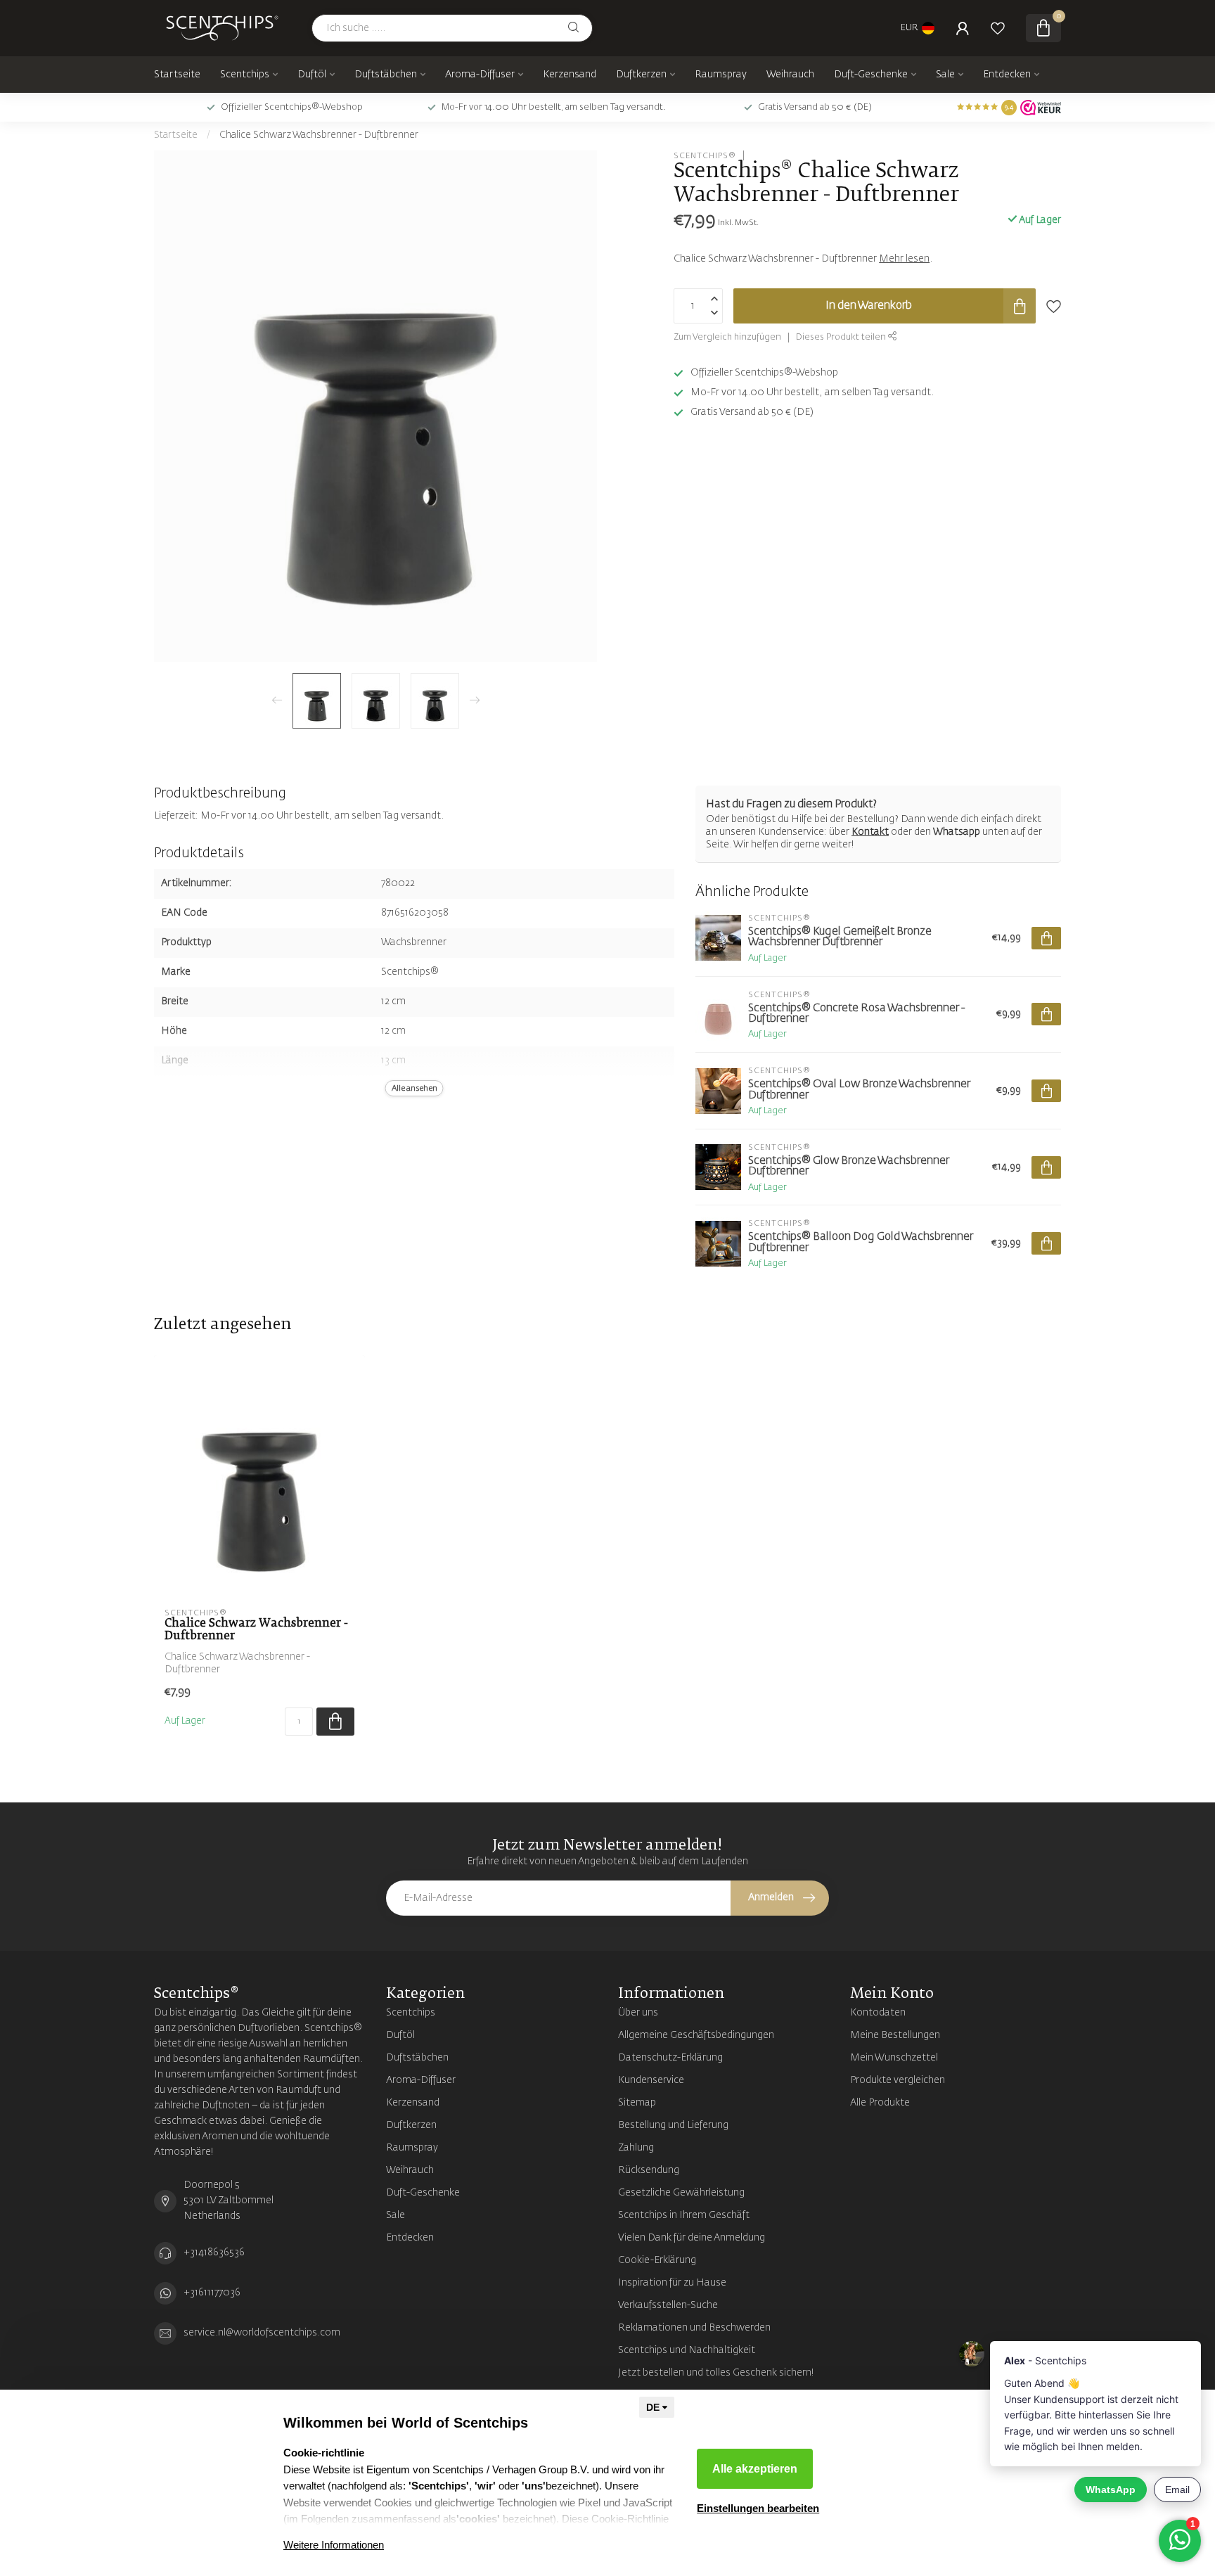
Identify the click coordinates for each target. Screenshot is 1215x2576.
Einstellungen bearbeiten (758, 2508)
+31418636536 (214, 2253)
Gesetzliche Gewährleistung (681, 2193)
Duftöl (312, 75)
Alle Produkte (880, 2103)
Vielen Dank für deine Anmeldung (692, 2238)
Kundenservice (651, 2080)
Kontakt (870, 832)
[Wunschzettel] (998, 28)
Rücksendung (649, 2170)
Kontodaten (878, 2013)
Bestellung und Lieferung (673, 2125)
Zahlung (636, 2148)
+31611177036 (212, 2293)
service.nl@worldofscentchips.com (262, 2333)
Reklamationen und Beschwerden (694, 2328)
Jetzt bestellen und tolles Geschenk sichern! (716, 2373)
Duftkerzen (641, 75)
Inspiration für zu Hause (672, 2283)
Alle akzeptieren (755, 2469)
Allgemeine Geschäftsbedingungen (696, 2035)
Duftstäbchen (386, 75)
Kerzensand (570, 75)
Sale (945, 75)
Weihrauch (790, 75)
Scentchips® (705, 155)
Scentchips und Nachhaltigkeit (687, 2350)
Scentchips (245, 75)
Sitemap (637, 2103)
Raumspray (721, 75)
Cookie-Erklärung (657, 2260)
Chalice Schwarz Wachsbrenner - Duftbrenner (319, 135)
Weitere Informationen (334, 2545)
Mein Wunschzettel (894, 2058)
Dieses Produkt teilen (842, 337)
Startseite (177, 75)
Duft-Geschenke (871, 75)
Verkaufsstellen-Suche (668, 2305)
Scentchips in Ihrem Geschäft (684, 2215)
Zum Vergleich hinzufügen (727, 337)
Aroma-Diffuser (480, 75)
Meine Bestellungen (895, 2035)
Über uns (638, 2013)
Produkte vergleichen (898, 2080)
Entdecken (1007, 75)
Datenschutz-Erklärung (670, 2058)
